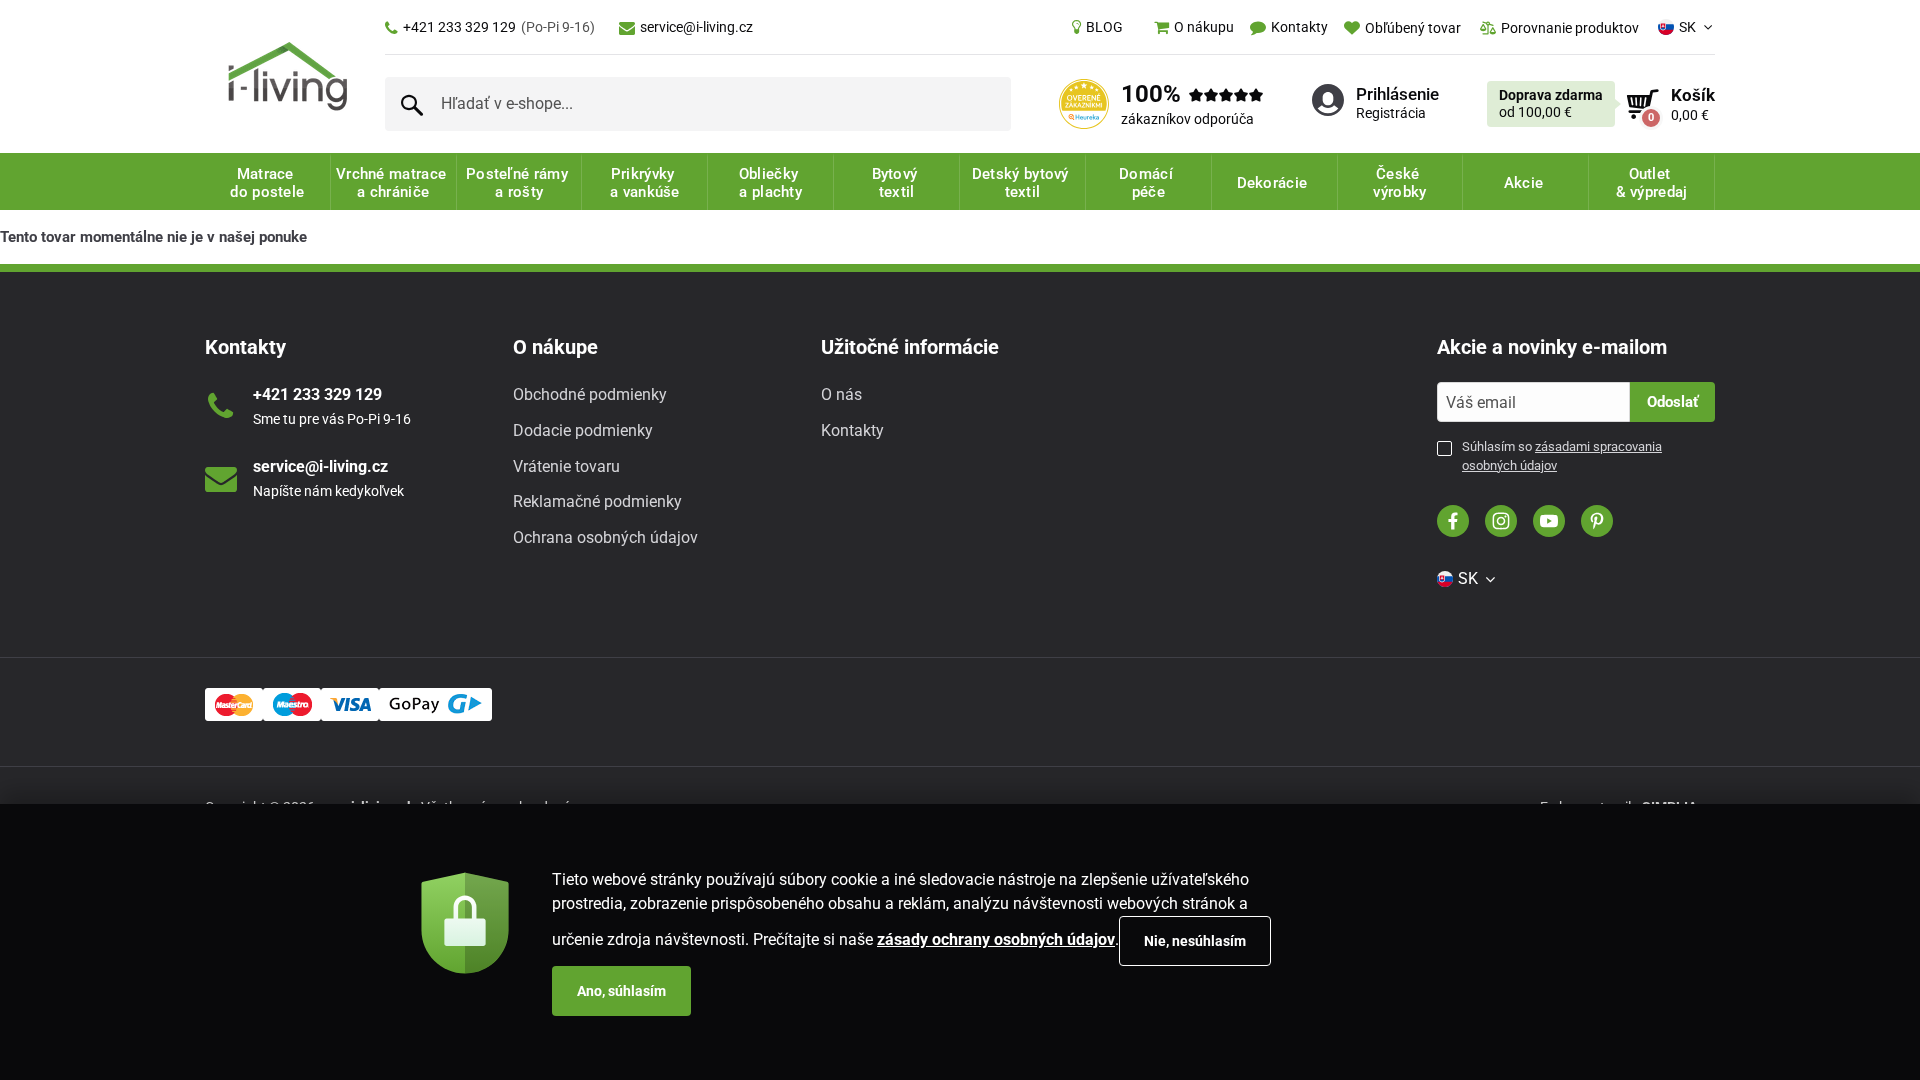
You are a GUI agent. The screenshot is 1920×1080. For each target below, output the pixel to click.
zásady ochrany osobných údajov (996, 939)
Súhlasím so (1562, 455)
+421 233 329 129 (499, 27)
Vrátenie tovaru (566, 466)
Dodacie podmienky (583, 430)
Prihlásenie (1397, 94)
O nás (841, 394)
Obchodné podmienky (590, 394)
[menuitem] (1097, 27)
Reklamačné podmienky (597, 501)
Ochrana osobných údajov (605, 537)
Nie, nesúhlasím (1195, 941)
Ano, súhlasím (621, 991)
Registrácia (1391, 113)
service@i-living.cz (696, 27)
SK (1687, 27)
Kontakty (852, 430)
